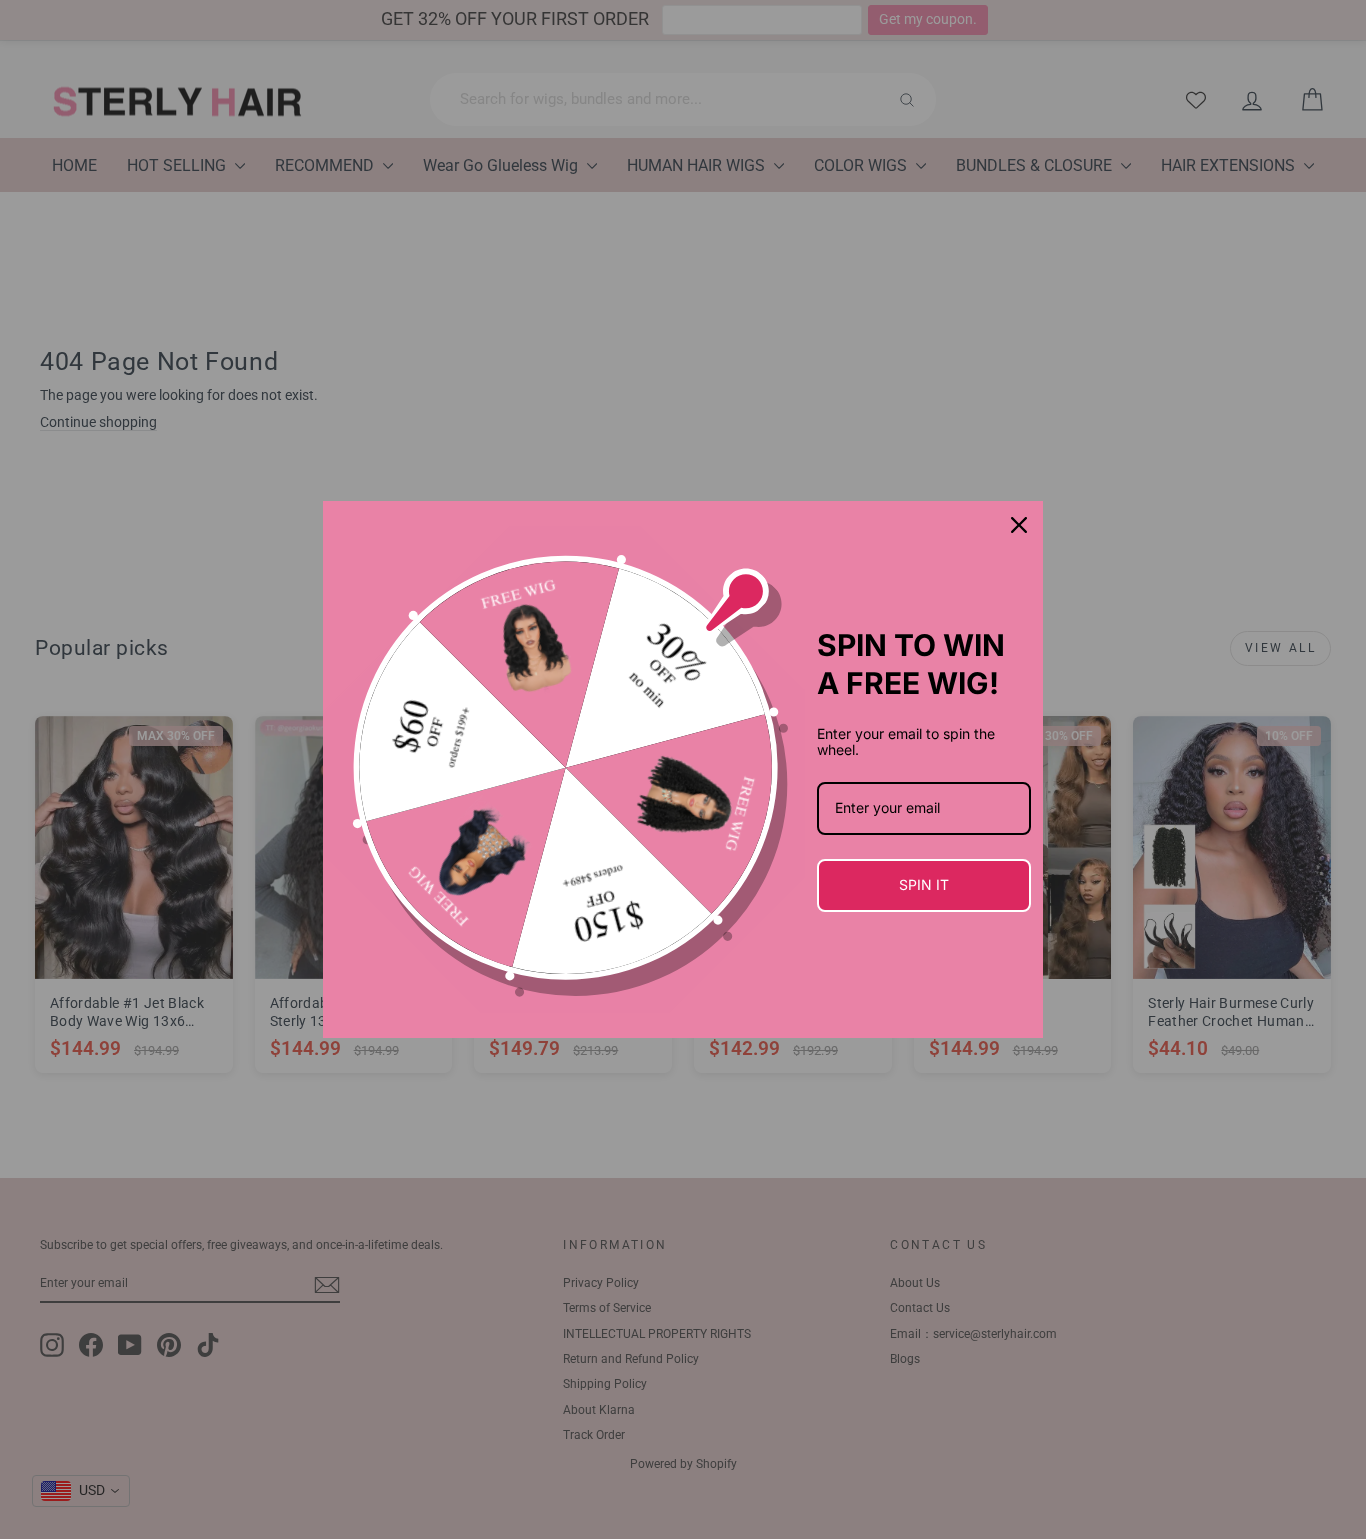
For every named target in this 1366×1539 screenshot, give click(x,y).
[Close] (1019, 525)
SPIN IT (924, 884)
